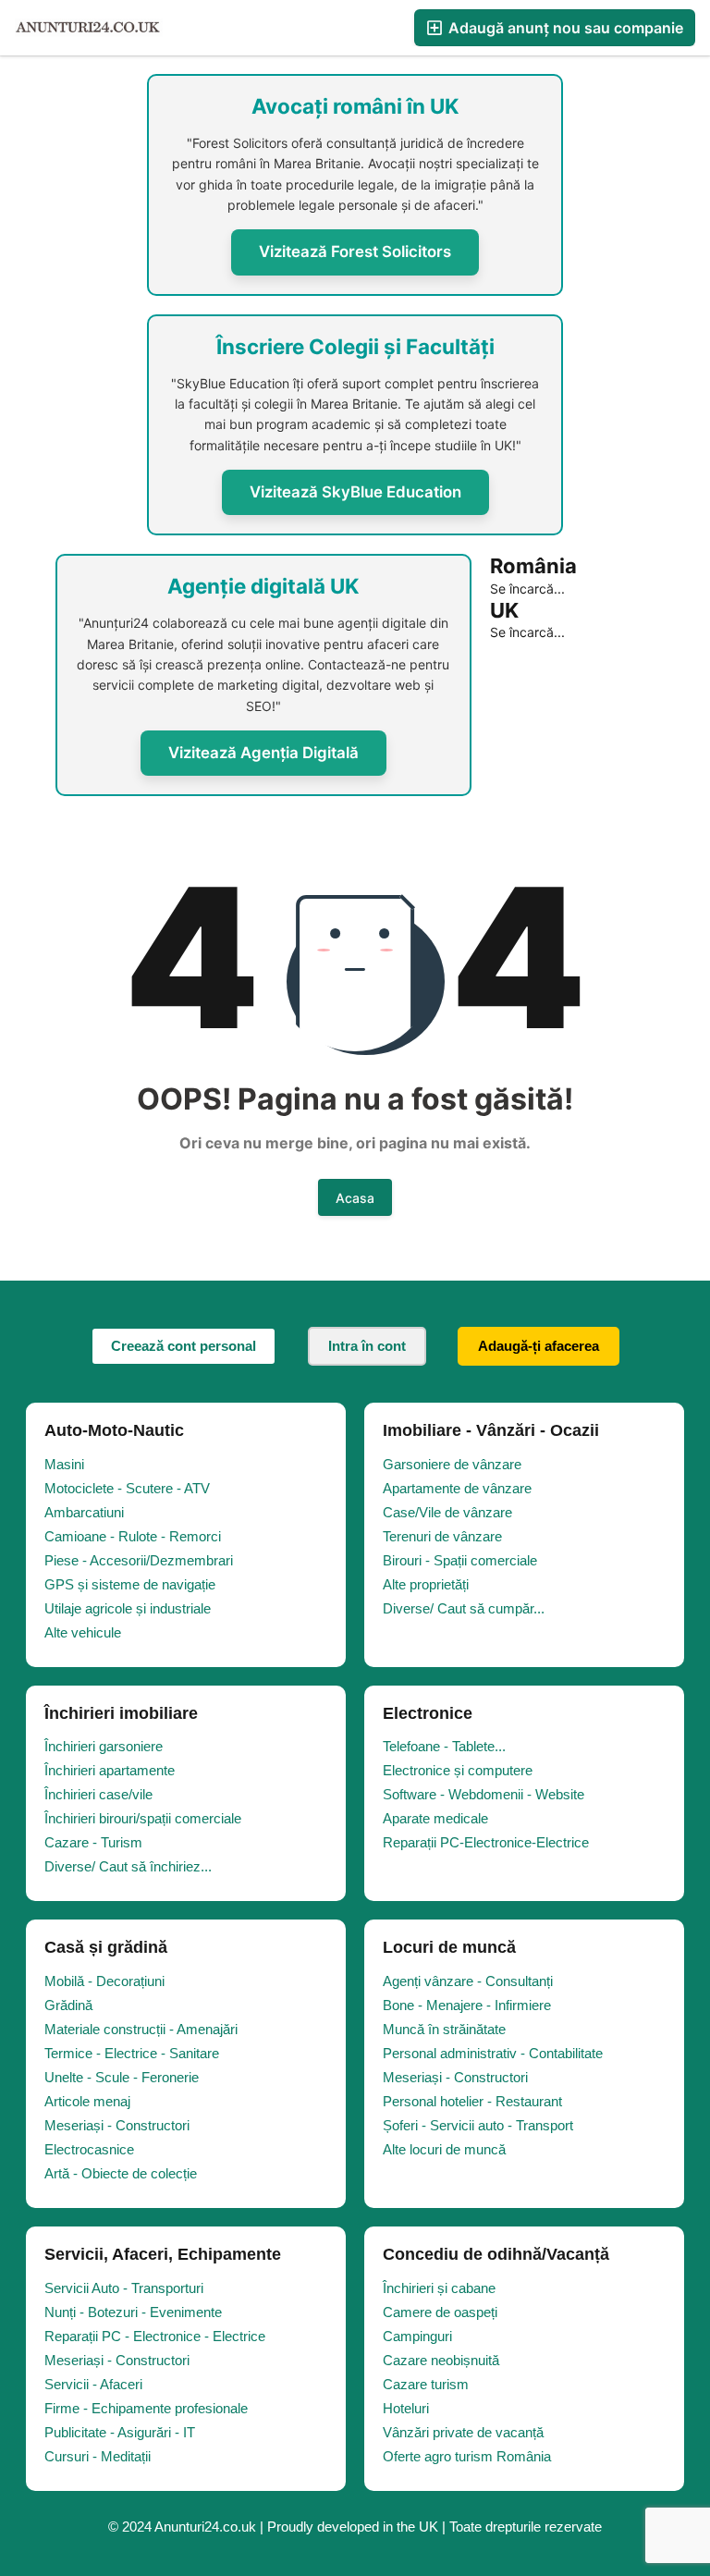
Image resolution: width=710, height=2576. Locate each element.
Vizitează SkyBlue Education (355, 492)
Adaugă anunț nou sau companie (564, 28)
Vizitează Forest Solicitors (355, 251)
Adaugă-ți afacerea (539, 1346)
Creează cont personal (184, 1346)
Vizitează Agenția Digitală (263, 753)
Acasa (355, 1198)
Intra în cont (367, 1346)
